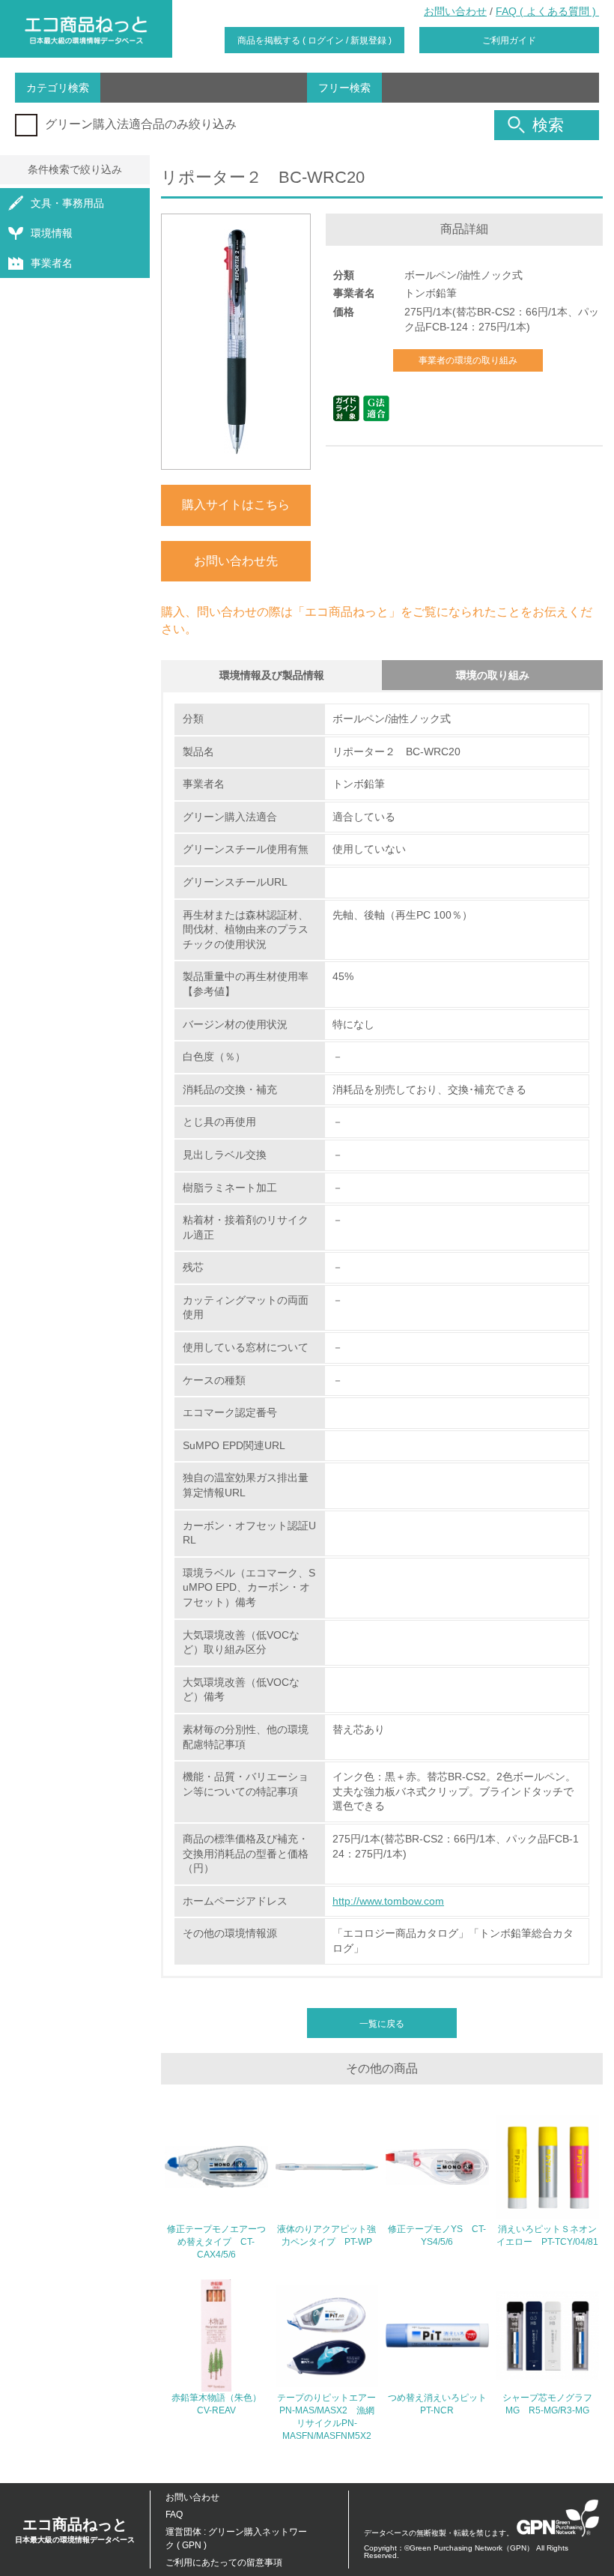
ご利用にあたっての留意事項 (224, 2563)
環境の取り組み (493, 675)
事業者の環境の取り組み (468, 360)
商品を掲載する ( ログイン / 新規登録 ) (314, 40)
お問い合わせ (455, 11)
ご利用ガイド (509, 40)
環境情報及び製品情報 (272, 675)
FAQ (174, 2515)
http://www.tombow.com (388, 1901)
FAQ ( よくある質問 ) (547, 11)
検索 (548, 125)
